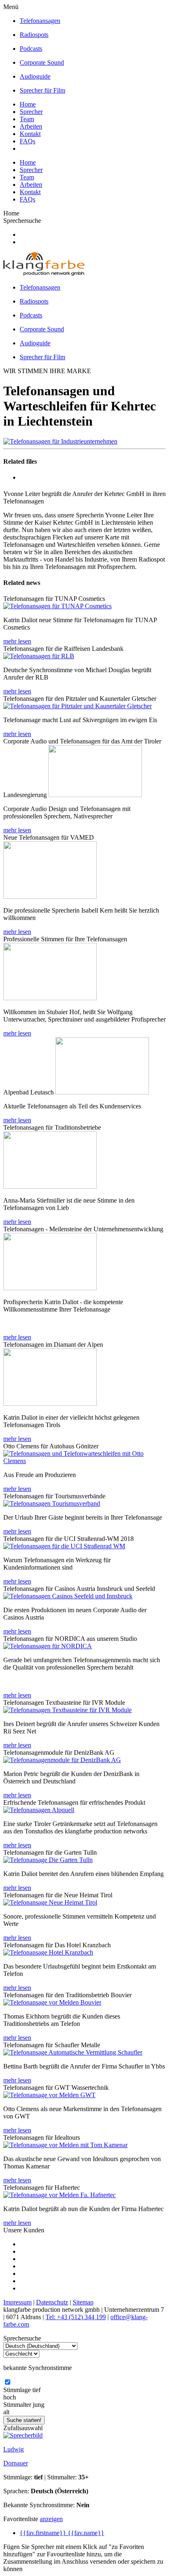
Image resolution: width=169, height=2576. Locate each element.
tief (37, 2390)
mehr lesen (17, 641)
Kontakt (30, 134)
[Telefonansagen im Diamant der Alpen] (50, 1404)
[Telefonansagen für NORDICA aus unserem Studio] (48, 1646)
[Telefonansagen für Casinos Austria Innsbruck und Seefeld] (68, 1596)
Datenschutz (52, 2302)
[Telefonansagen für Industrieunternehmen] (60, 441)
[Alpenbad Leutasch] (102, 1092)
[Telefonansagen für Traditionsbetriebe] (50, 1186)
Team (27, 119)
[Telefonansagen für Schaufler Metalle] (73, 2052)
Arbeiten (31, 126)
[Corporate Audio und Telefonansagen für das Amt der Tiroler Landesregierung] (95, 795)
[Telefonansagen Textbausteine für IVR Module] (67, 1710)
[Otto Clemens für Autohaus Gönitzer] (84, 1461)
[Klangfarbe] (44, 273)
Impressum (17, 2302)
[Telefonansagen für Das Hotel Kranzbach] (48, 1952)
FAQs (27, 141)
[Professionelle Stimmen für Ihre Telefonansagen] (50, 998)
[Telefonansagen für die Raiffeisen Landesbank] (39, 656)
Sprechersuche (22, 221)
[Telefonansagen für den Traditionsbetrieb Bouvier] (52, 2002)
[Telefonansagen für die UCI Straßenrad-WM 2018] (64, 1546)
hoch (10, 2397)
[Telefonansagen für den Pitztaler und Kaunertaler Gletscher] (78, 706)
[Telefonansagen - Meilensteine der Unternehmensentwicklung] (50, 1288)
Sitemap (83, 2302)
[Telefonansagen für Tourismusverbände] (52, 1503)
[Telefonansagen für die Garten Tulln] (48, 1860)
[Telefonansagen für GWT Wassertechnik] (49, 2095)
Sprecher (31, 112)
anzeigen (51, 2519)
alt (6, 2412)
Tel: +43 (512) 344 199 (76, 2317)
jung (39, 2405)
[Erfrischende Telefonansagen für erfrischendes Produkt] (39, 1810)
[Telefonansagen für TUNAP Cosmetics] (57, 606)
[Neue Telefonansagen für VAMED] (50, 896)
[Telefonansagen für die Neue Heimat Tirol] (50, 1902)
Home (28, 104)
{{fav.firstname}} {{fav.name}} (62, 2533)
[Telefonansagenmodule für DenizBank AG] (62, 1760)
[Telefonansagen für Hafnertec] (59, 2195)
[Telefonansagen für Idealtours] (65, 2145)
